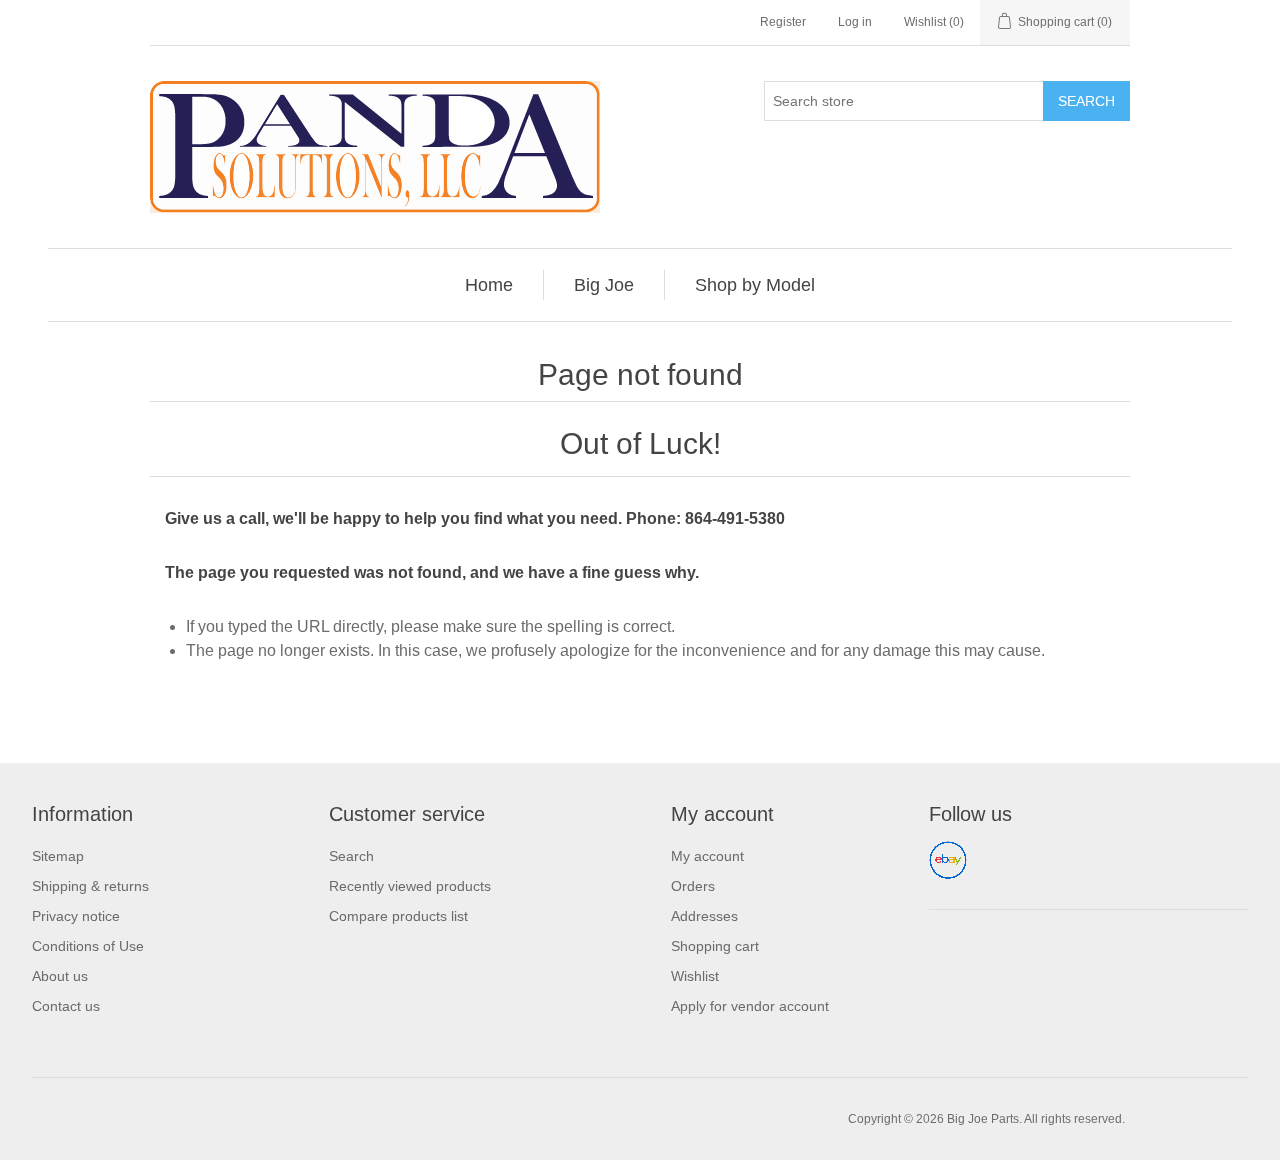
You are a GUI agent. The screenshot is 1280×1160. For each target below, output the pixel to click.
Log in (855, 22)
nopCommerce (255, 1114)
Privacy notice (76, 916)
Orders (693, 886)
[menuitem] (489, 285)
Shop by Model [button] (755, 285)
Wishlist (695, 976)
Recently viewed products (410, 886)
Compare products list (398, 916)
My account (707, 856)
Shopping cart (715, 946)
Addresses (704, 916)
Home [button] (489, 285)
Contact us (66, 1006)
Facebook (948, 860)
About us (60, 976)
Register (783, 22)
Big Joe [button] (604, 285)
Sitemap (58, 856)
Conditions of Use (88, 946)
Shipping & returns (90, 886)
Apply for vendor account (750, 1006)
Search (1086, 101)
